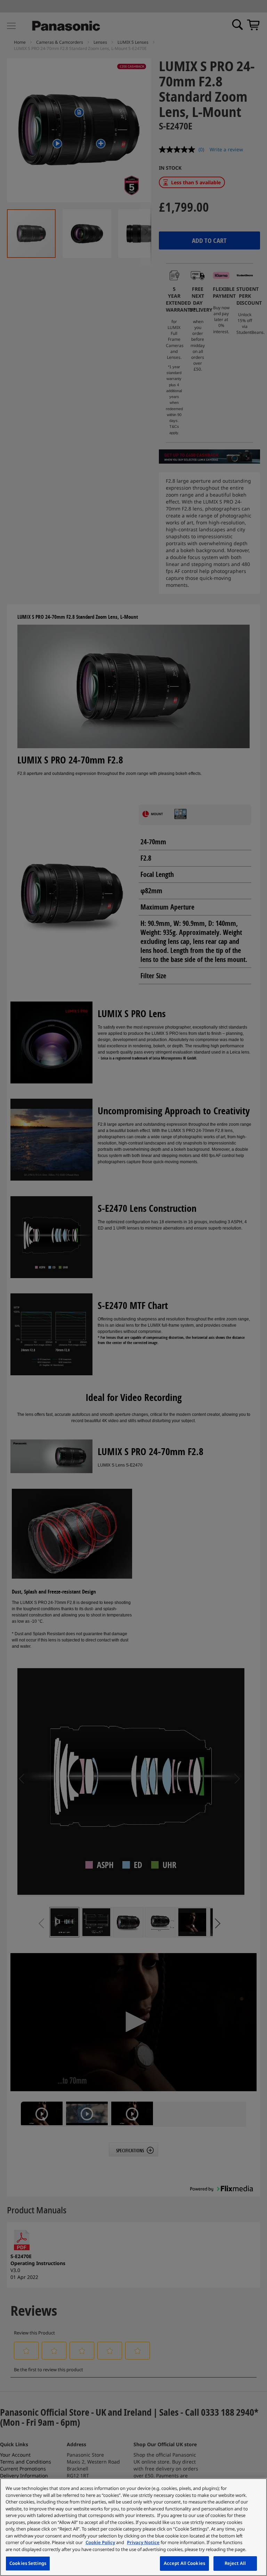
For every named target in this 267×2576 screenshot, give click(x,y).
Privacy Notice (143, 2542)
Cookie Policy (100, 2542)
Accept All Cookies (184, 2563)
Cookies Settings (28, 2563)
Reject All (235, 2563)
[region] (133, 2527)
